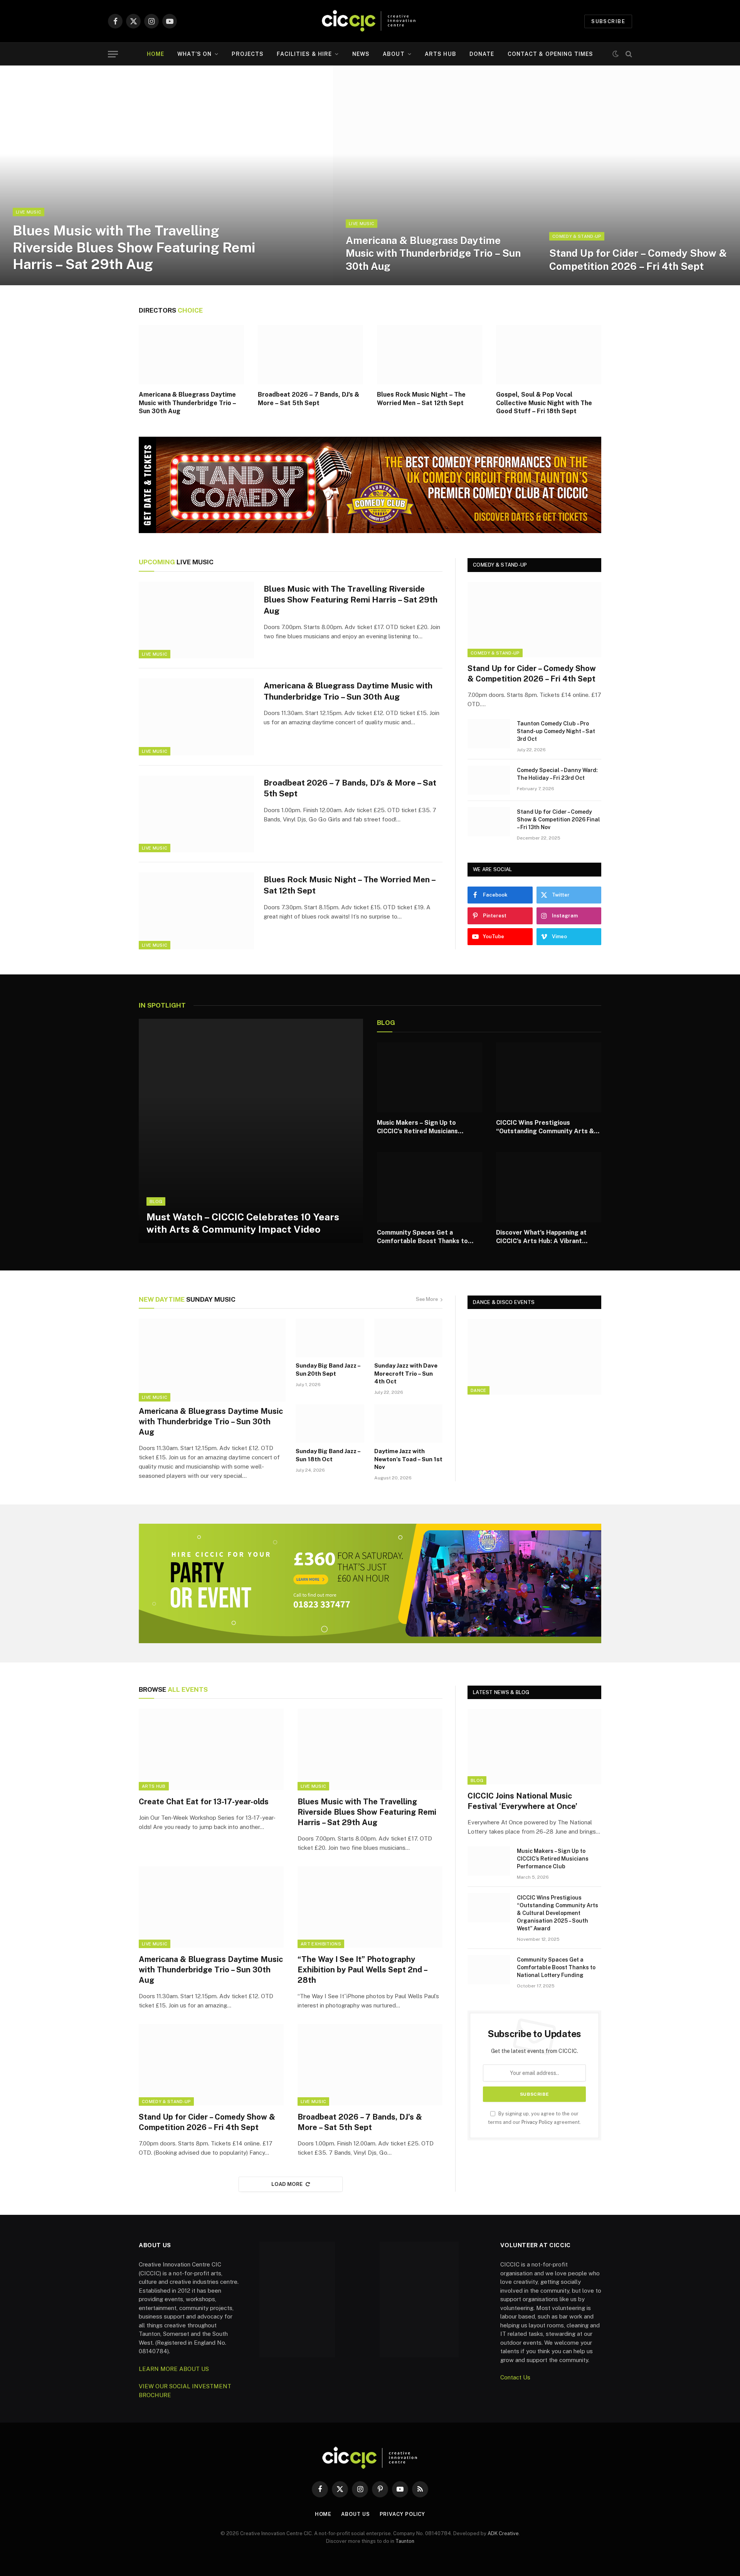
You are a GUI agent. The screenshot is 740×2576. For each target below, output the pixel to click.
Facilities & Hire (304, 54)
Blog (156, 1201)
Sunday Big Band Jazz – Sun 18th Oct (328, 1455)
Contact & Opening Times (551, 54)
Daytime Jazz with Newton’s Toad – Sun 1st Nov (408, 1459)
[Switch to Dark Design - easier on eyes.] (616, 54)
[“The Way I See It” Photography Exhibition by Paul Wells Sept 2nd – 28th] (370, 1907)
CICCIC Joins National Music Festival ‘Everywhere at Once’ (522, 1801)
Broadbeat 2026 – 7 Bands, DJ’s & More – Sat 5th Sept (309, 399)
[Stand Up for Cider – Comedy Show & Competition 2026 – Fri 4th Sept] (638, 175)
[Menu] (113, 54)
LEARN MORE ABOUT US (174, 2369)
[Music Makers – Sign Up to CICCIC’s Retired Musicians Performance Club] (430, 1077)
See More (427, 1299)
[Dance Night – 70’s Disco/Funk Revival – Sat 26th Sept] (534, 1357)
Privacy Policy (537, 2122)
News (361, 54)
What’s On (194, 54)
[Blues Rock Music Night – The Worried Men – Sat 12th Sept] (430, 355)
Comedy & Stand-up (577, 236)
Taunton (405, 2541)
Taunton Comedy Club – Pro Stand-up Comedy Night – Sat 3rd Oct (556, 731)
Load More (287, 2184)
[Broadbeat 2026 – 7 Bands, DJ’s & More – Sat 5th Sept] (310, 355)
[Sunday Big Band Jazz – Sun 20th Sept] (330, 1338)
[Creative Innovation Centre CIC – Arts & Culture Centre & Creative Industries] (370, 21)
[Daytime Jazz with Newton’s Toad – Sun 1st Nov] (409, 1423)
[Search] (628, 54)
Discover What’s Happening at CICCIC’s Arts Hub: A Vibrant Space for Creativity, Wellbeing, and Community (545, 1237)
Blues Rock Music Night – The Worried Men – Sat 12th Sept (421, 399)
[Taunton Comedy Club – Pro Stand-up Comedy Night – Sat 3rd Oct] (489, 734)
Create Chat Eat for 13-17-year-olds (204, 1802)
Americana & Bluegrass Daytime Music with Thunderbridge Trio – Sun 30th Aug (433, 253)
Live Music (29, 212)
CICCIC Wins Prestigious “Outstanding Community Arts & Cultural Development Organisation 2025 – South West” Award (547, 1127)
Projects (248, 54)
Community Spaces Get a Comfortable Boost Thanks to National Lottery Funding (422, 1237)
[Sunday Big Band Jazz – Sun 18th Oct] (330, 1423)
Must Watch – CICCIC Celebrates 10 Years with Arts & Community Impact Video (243, 1223)
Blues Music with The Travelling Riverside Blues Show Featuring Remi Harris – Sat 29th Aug (134, 247)
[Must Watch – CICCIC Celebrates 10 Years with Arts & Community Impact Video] (251, 1131)
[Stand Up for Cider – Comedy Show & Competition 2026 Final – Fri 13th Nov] (489, 822)
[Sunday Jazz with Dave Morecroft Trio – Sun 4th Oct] (409, 1338)
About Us (355, 2514)
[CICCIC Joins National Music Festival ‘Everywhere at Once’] (534, 1747)
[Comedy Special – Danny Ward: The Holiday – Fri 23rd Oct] (489, 780)
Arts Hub (441, 54)
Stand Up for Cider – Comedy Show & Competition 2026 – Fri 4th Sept (638, 259)
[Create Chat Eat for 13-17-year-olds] (211, 1750)
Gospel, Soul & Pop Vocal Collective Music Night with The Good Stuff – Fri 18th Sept (544, 403)
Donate (482, 54)
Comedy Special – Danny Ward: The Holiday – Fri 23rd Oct (557, 774)
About (394, 54)
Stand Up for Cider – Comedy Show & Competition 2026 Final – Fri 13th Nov (558, 819)
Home (156, 54)
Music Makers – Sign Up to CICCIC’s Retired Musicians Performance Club (417, 1127)
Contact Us (515, 2377)
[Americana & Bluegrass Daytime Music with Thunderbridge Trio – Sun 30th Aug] (435, 175)
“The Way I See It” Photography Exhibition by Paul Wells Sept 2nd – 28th (362, 1970)
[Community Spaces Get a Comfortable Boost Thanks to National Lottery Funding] (430, 1187)
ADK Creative (503, 2533)
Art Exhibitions (321, 1944)
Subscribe (608, 21)
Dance (478, 1390)
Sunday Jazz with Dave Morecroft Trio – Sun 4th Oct (406, 1373)
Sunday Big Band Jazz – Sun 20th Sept (328, 1369)
